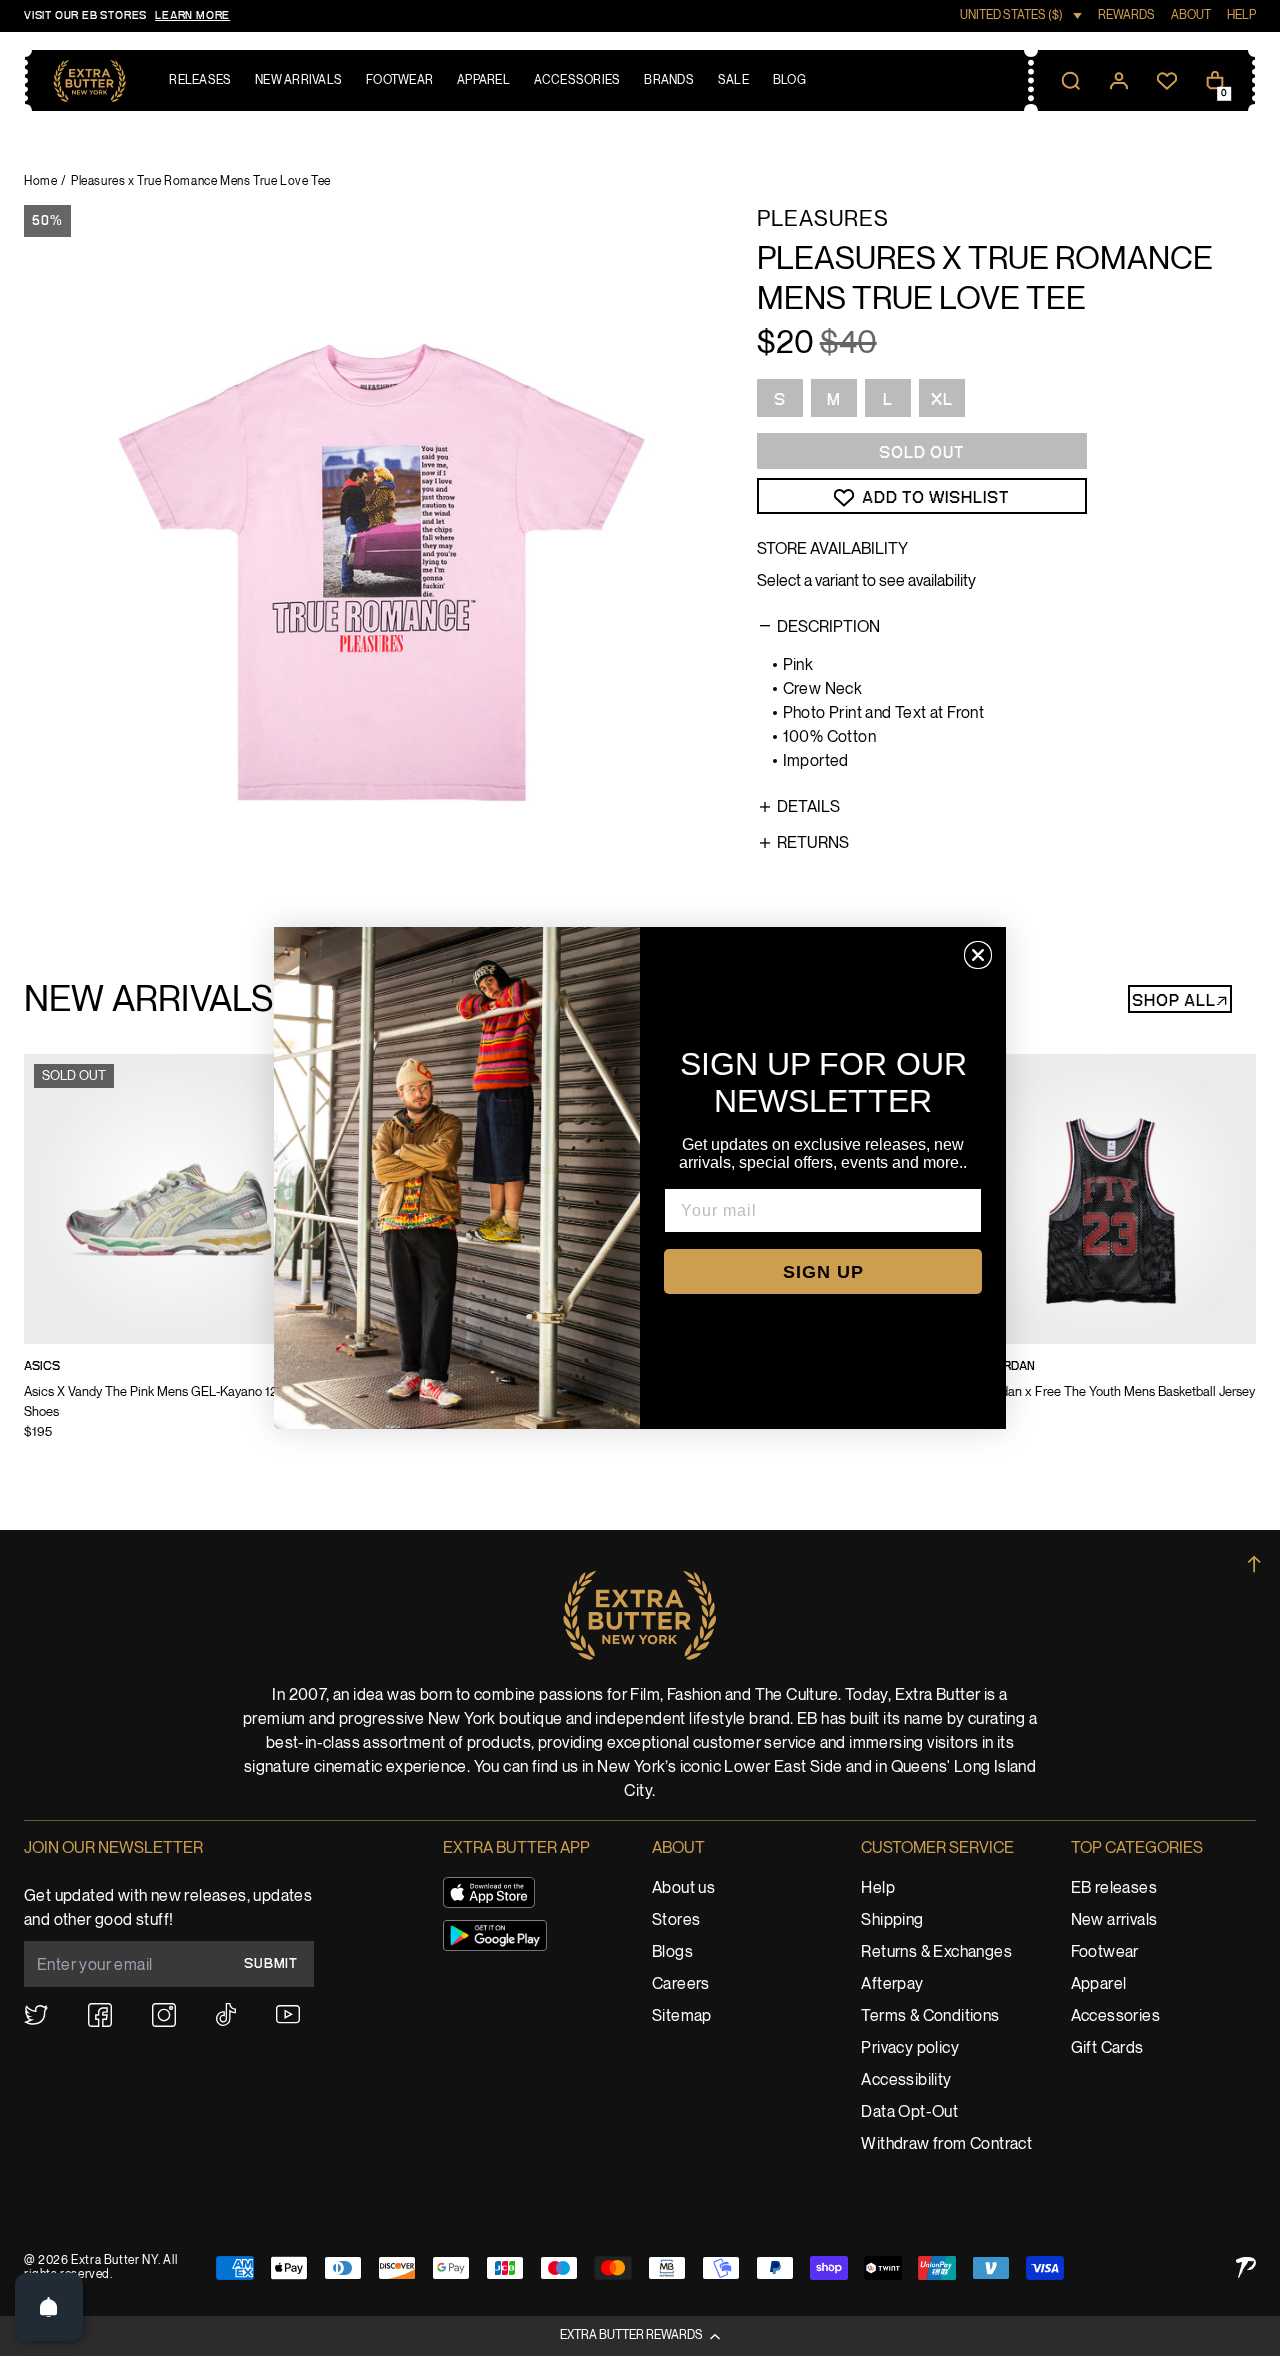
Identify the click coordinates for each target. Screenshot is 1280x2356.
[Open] (49, 2307)
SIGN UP (823, 1272)
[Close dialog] (978, 955)
